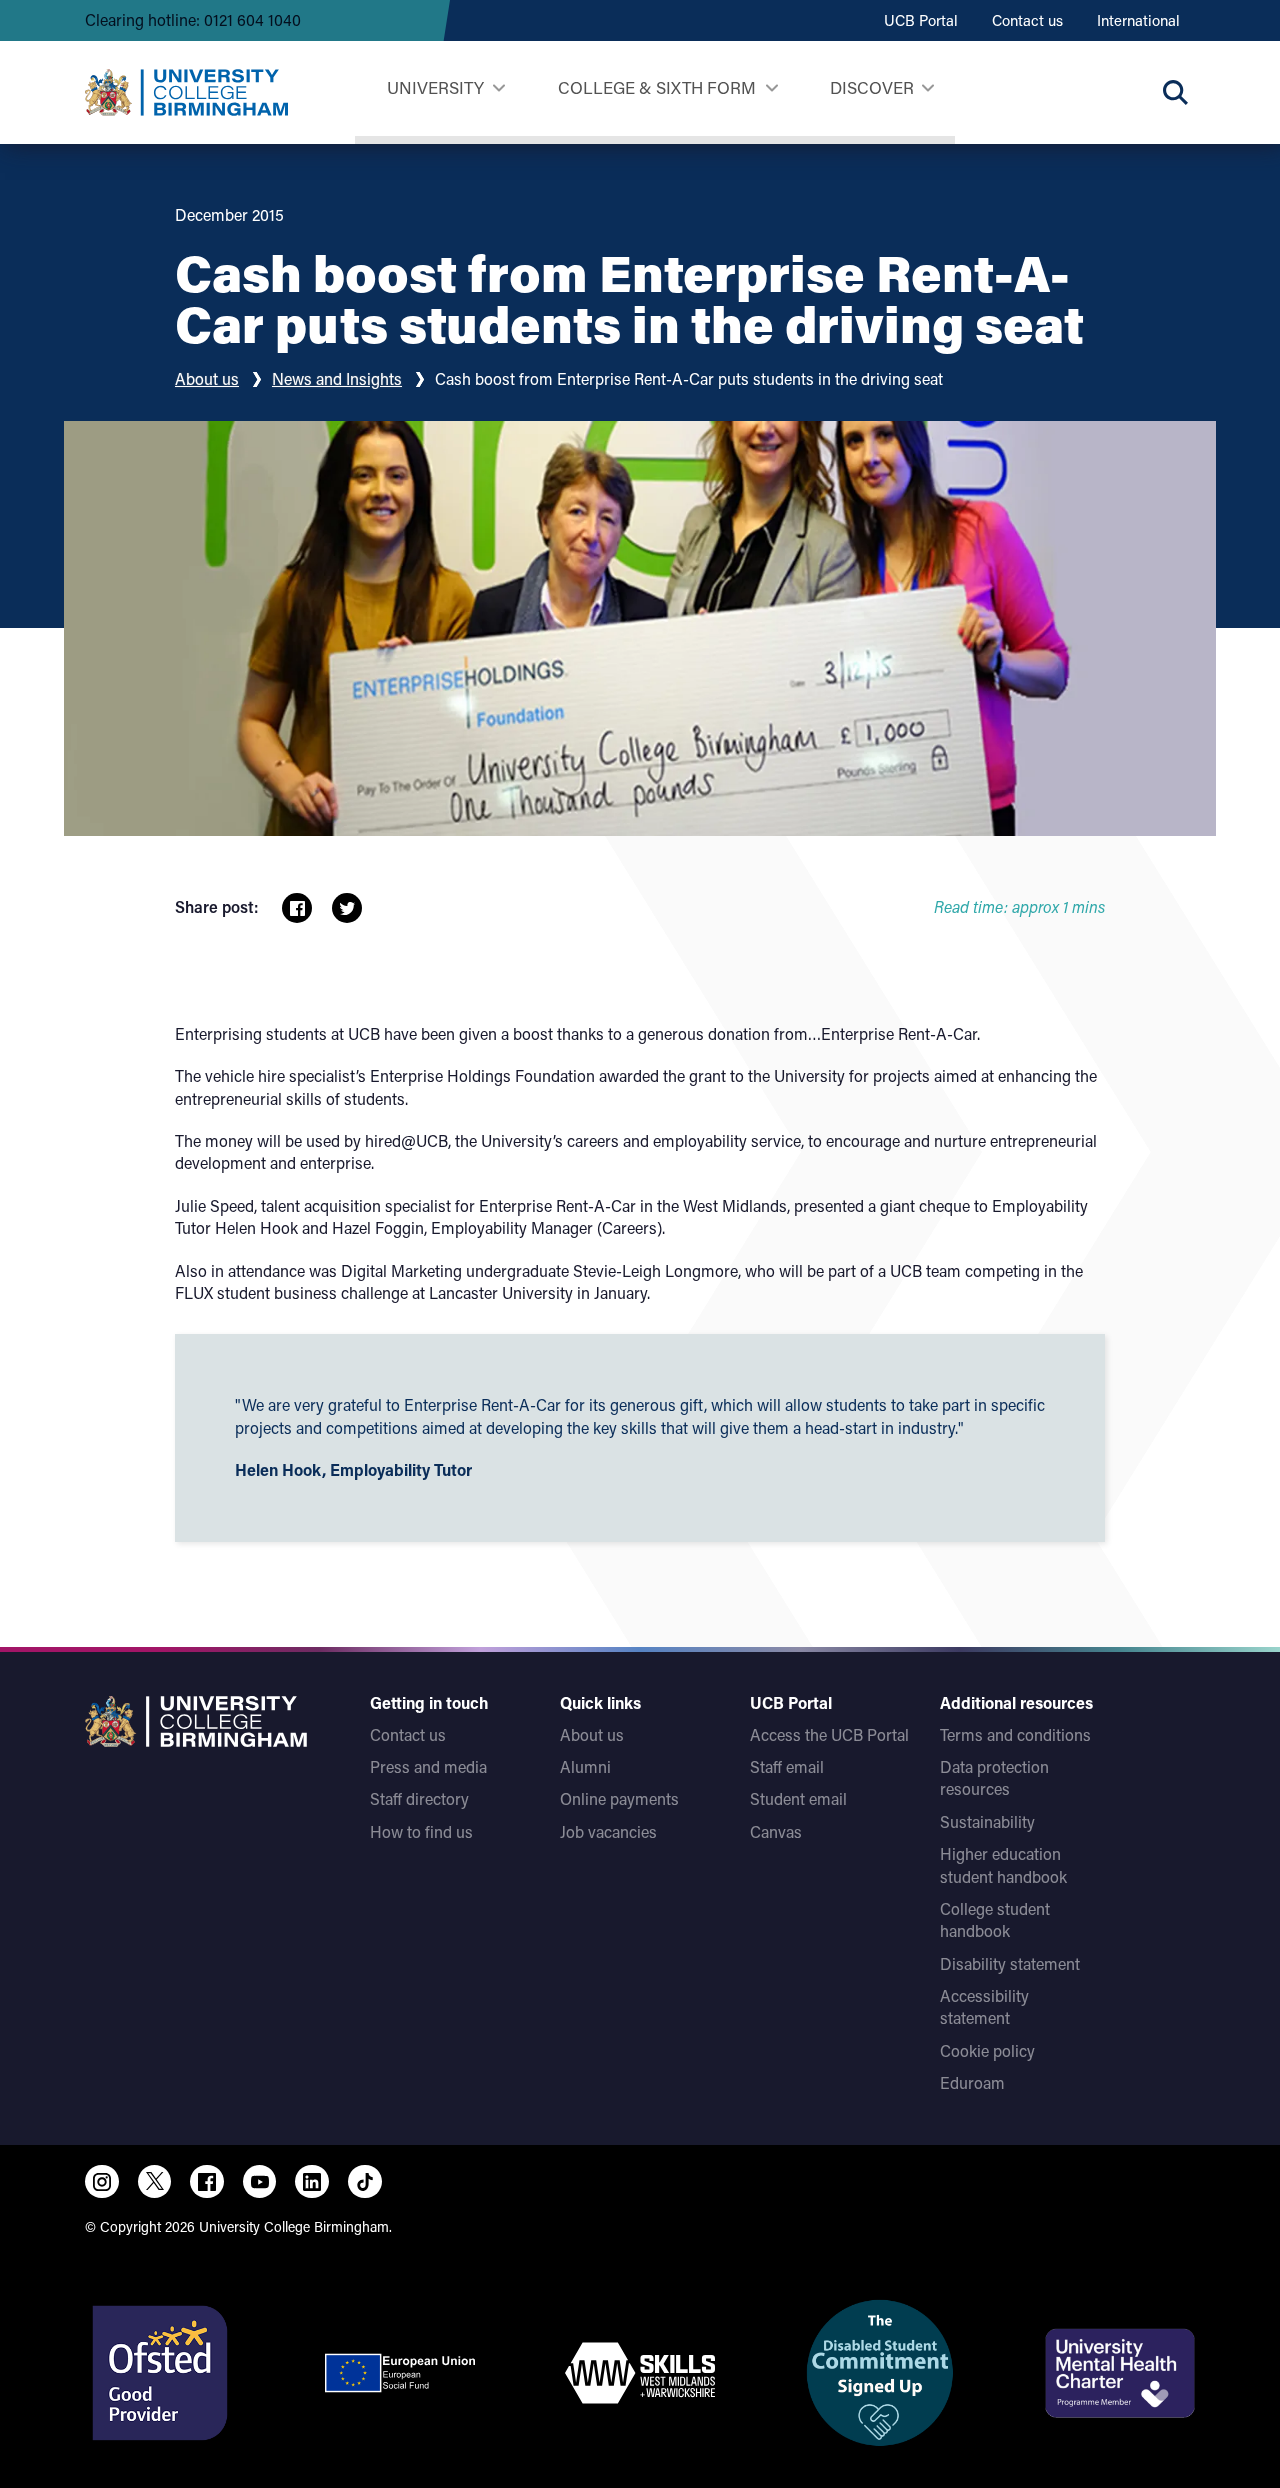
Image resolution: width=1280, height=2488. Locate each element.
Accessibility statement (984, 2006)
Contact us (1027, 20)
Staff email (787, 1766)
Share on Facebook (297, 908)
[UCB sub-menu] (498, 88)
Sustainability (987, 1821)
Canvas (776, 1831)
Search (1175, 92)
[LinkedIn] (312, 2182)
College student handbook (995, 1919)
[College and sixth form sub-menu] (771, 88)
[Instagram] (102, 2182)
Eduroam (972, 2082)
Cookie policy (987, 2050)
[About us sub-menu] (927, 88)
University (435, 87)
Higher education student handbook (1003, 1864)
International (1138, 20)
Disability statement (1010, 1963)
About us (207, 378)
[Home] (186, 92)
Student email (798, 1798)
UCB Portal (921, 20)
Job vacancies (608, 1831)
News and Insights (337, 378)
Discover (872, 87)
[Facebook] (207, 2182)
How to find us (421, 1831)
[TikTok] (365, 2182)
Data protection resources (994, 1777)
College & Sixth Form (657, 87)
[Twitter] (155, 2182)
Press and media (428, 1766)
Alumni (585, 1766)
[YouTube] (260, 2182)
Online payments (619, 1798)
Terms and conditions (1015, 1734)
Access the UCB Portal (829, 1734)
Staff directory (419, 1798)
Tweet (347, 908)
